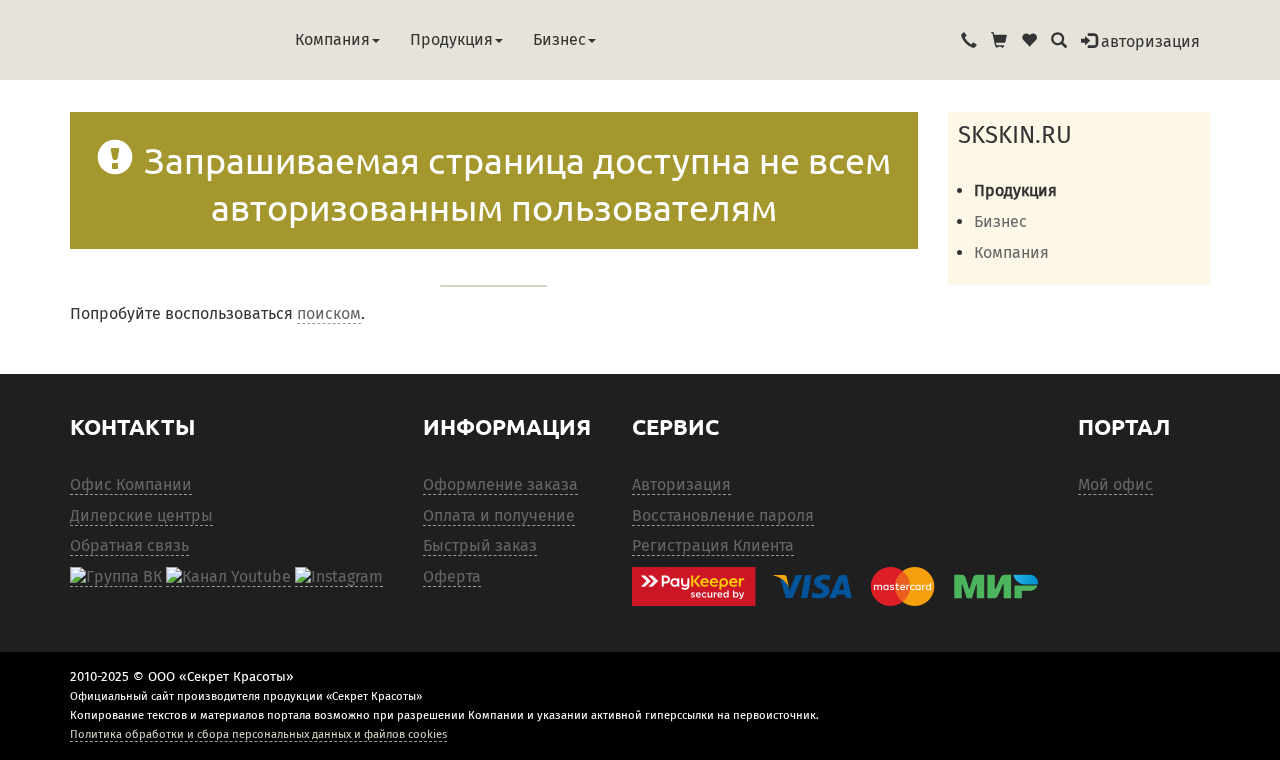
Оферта (452, 576)
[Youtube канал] (228, 577)
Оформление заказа (500, 484)
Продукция (451, 39)
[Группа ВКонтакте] (116, 577)
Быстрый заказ (480, 545)
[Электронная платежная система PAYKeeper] (845, 586)
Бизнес (559, 39)
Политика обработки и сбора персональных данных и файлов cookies (258, 734)
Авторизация (681, 484)
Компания (332, 39)
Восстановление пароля (723, 515)
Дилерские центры (141, 515)
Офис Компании (131, 484)
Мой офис (1115, 484)
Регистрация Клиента (713, 545)
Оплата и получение (499, 515)
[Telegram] (339, 577)
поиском (329, 313)
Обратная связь (129, 545)
